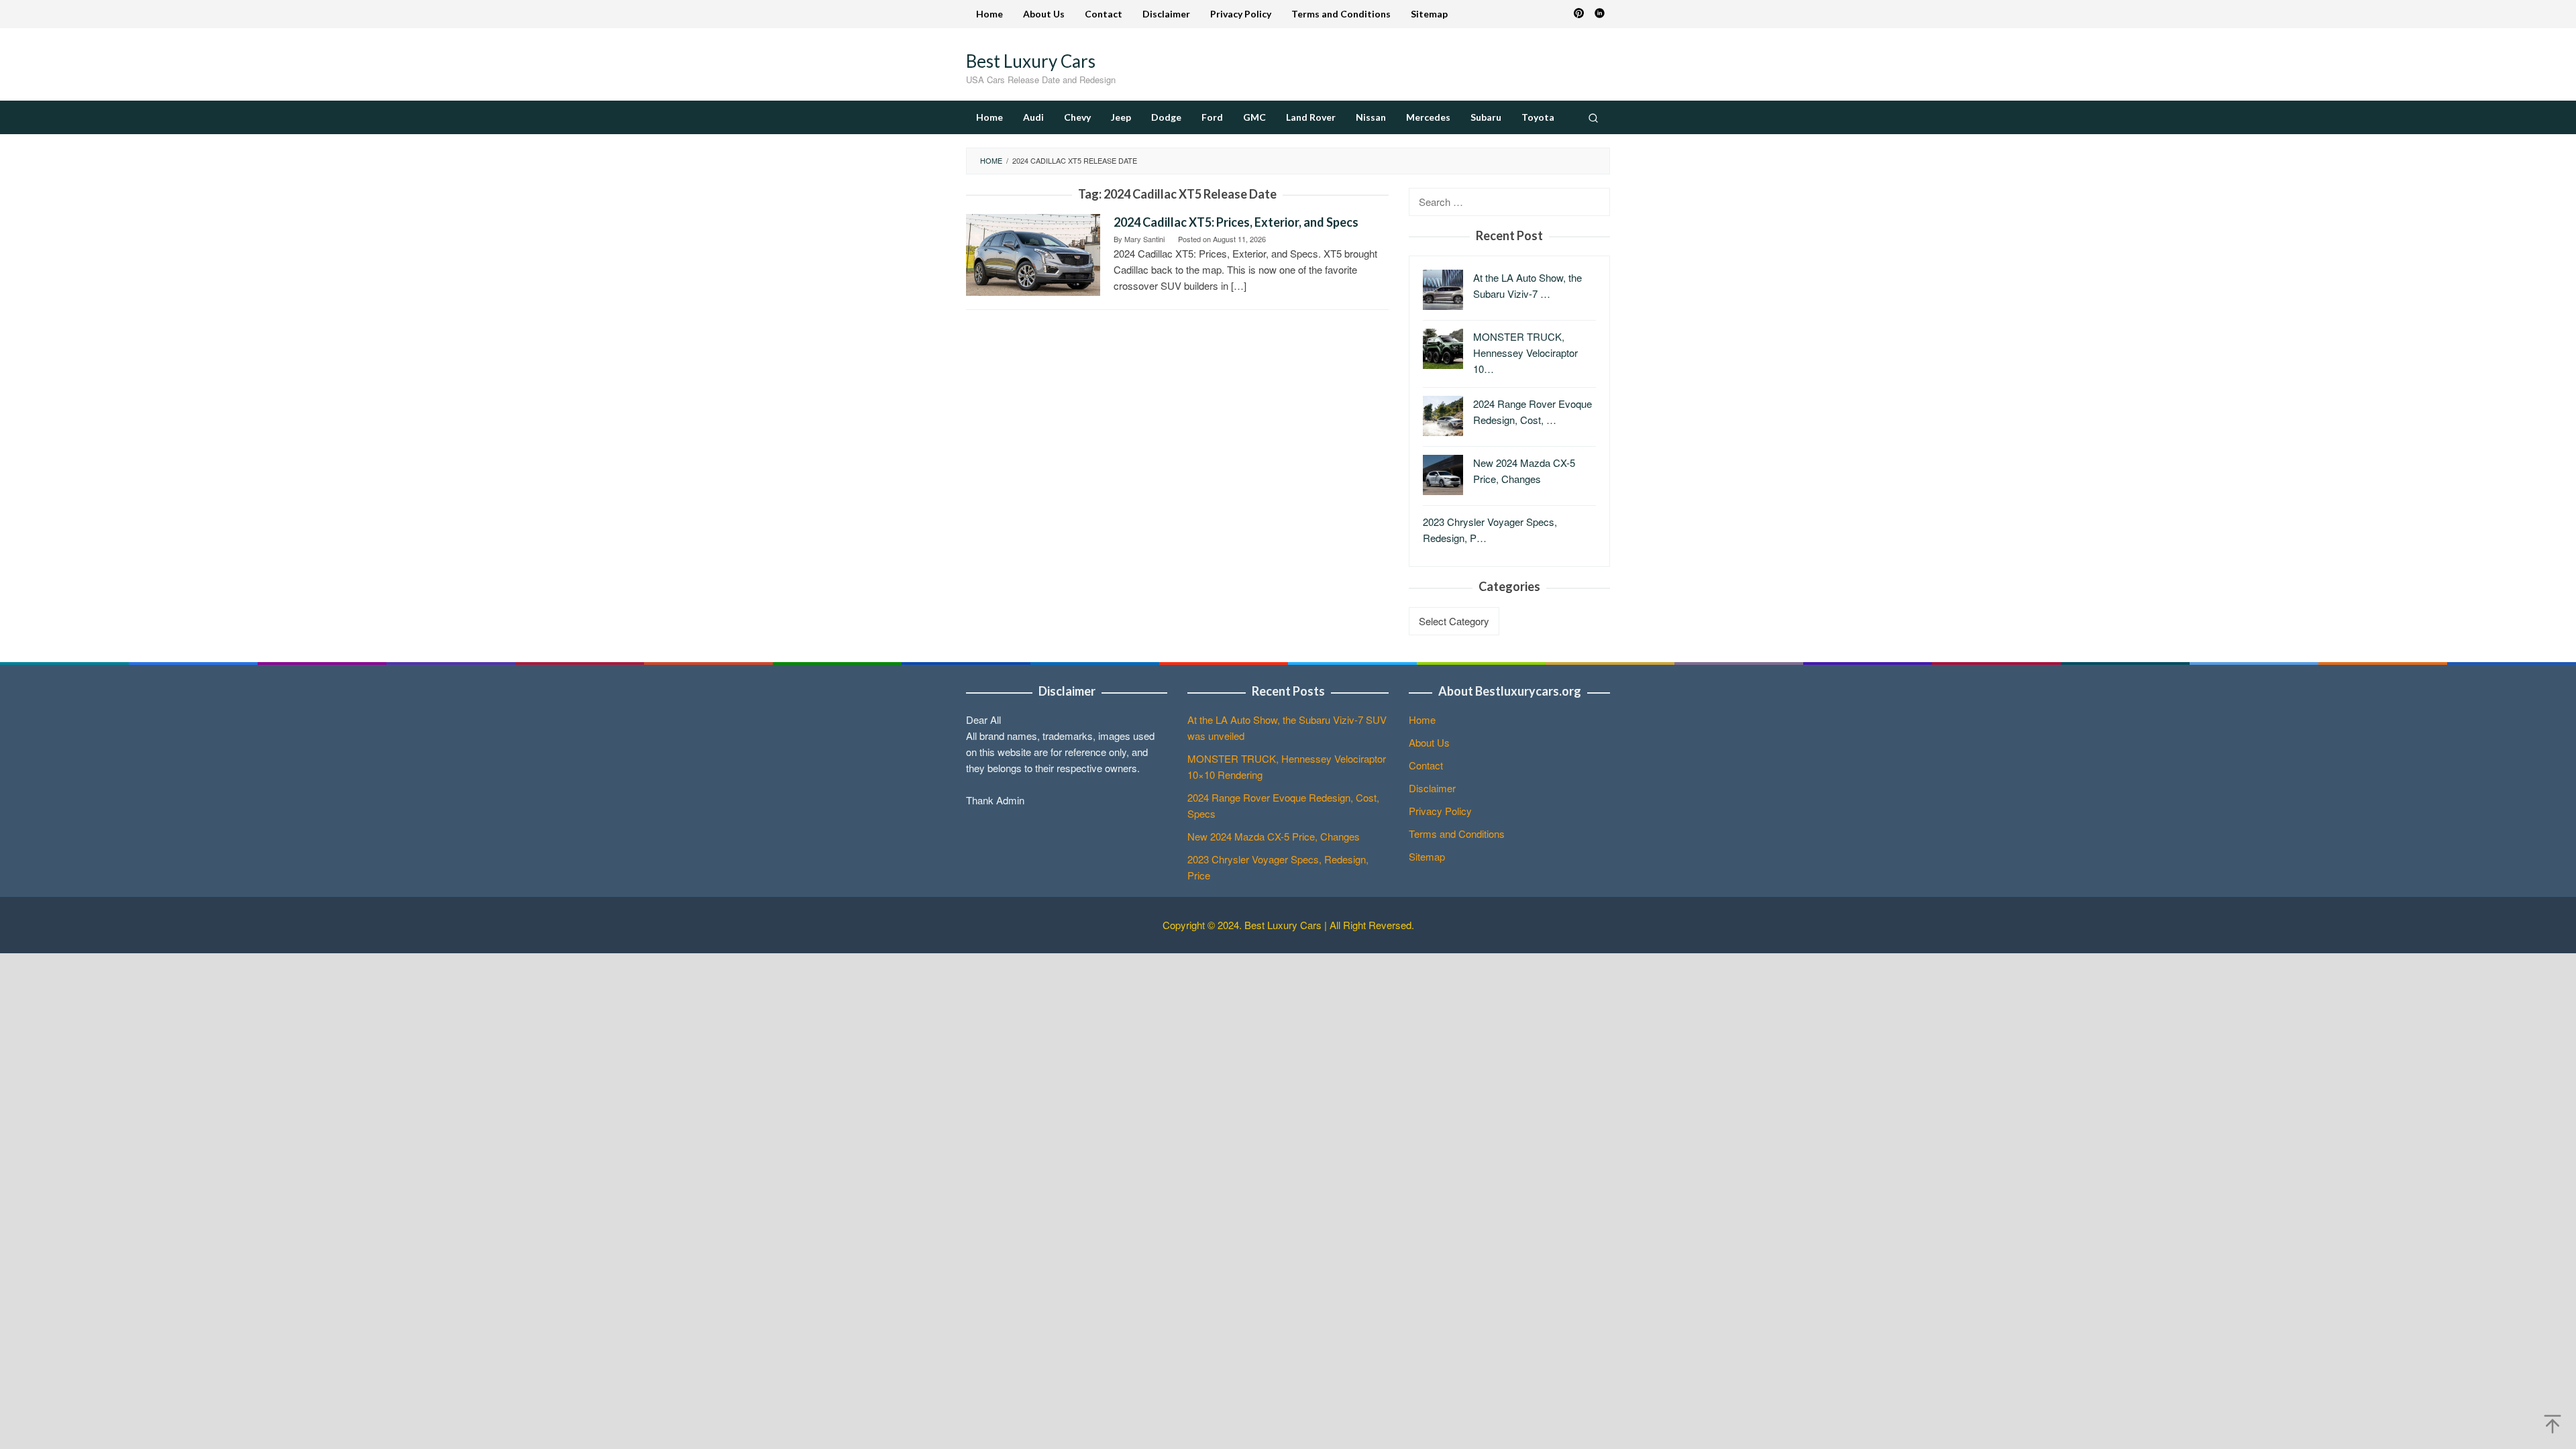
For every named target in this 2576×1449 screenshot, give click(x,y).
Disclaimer (1432, 788)
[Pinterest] (1579, 14)
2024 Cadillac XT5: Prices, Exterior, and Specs (1236, 222)
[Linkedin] (1600, 14)
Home (1422, 719)
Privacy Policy (1440, 811)
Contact (1426, 765)
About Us (1429, 742)
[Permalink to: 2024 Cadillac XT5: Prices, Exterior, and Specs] (1033, 253)
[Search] (1593, 117)
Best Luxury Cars (1031, 61)
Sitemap (1427, 856)
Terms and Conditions (1457, 834)
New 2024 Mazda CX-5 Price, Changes (1274, 836)
